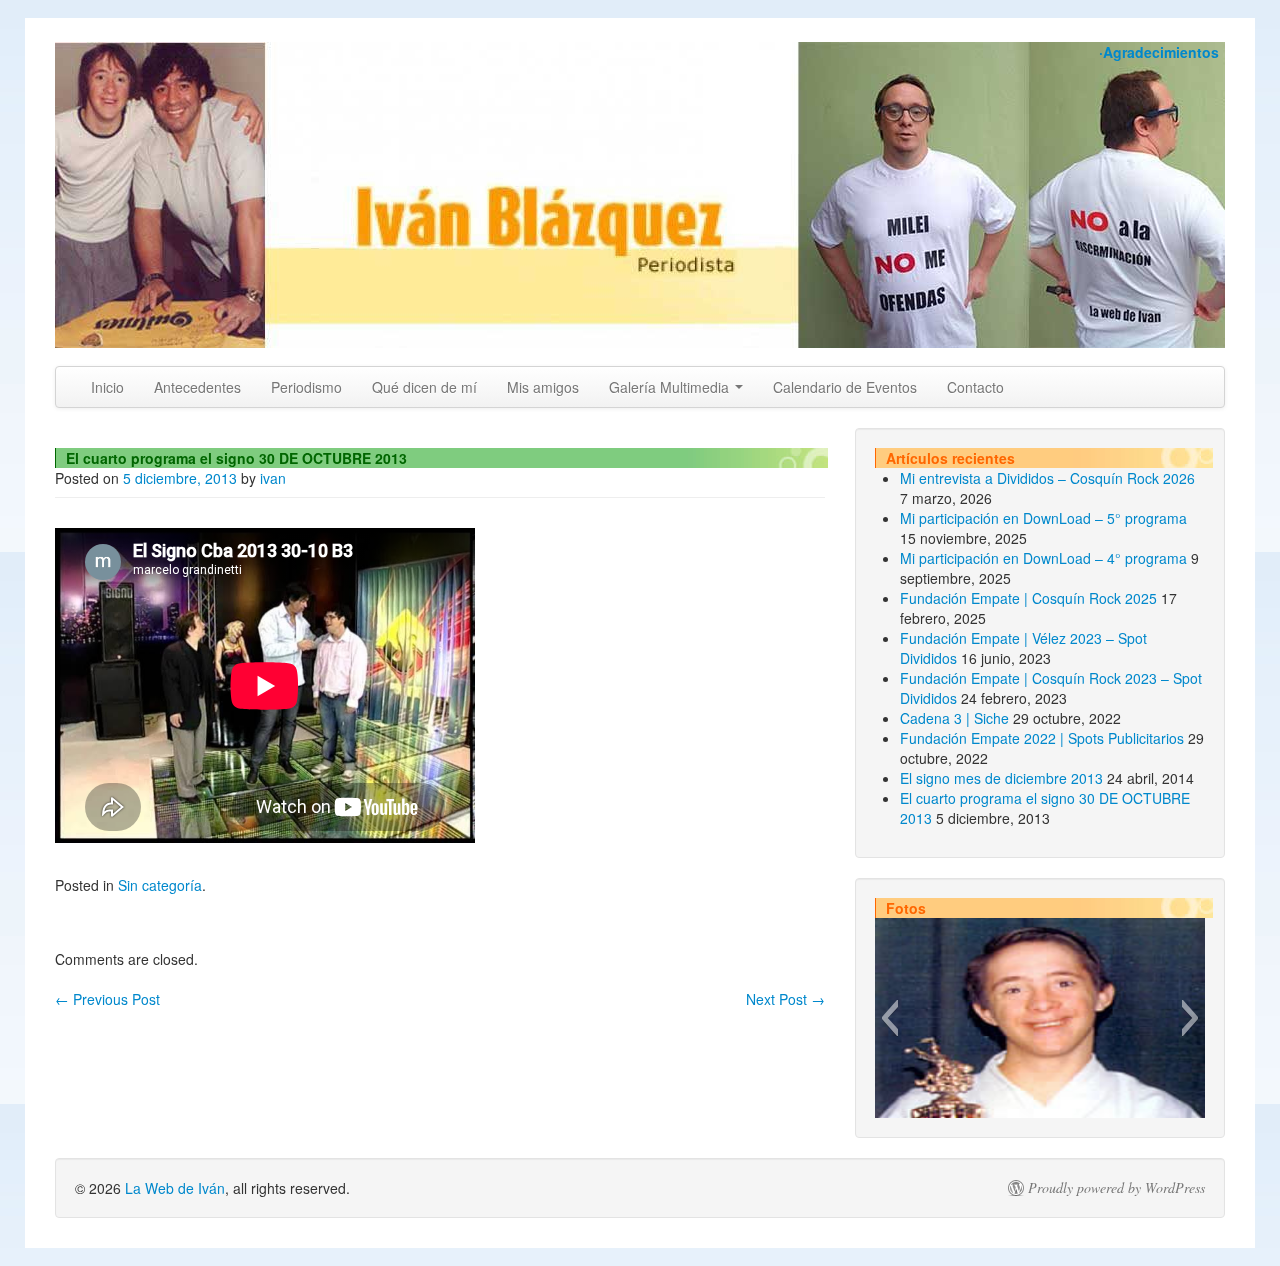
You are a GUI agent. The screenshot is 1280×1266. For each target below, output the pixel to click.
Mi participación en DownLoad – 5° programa (1043, 518)
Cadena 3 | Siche (954, 718)
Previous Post (107, 999)
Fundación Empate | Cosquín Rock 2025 (1028, 598)
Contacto (975, 387)
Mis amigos (543, 387)
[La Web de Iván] (640, 195)
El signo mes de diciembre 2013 (1001, 778)
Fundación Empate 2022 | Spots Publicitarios (1042, 738)
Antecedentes (197, 387)
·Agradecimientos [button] (1159, 52)
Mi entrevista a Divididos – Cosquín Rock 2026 (1047, 478)
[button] (889, 1018)
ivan (273, 478)
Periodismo (306, 387)
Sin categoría (160, 885)
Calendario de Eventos (845, 387)
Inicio (107, 387)
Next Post (785, 999)
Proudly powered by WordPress (1116, 1188)
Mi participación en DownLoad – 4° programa (1043, 558)
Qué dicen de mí (424, 387)
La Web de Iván (175, 1188)
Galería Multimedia (671, 387)
